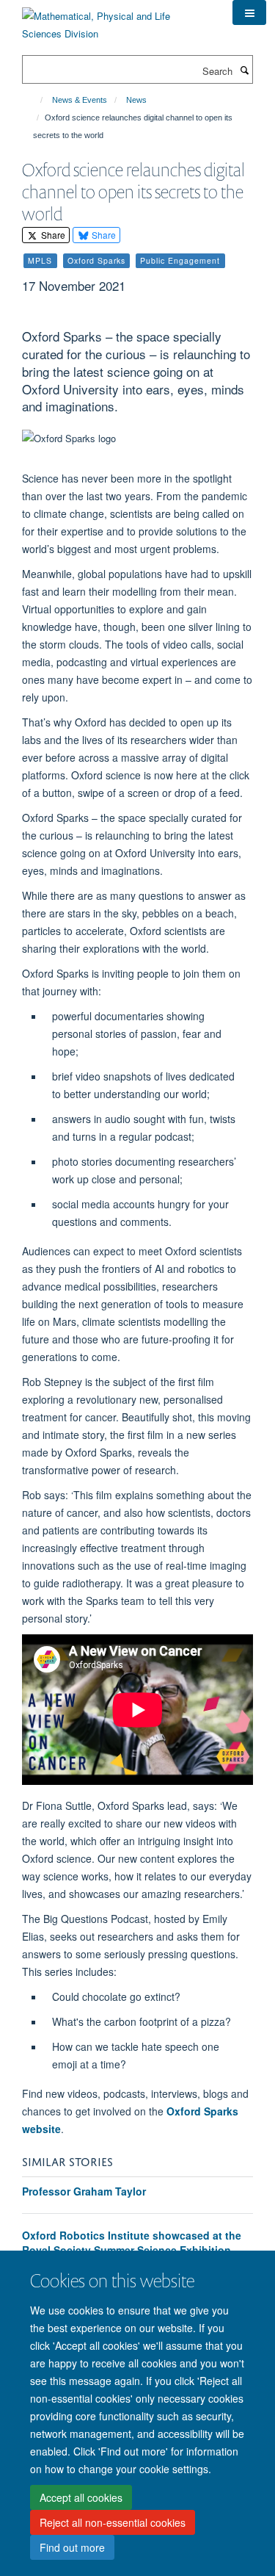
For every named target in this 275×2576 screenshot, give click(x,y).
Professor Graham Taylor (84, 2191)
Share (52, 235)
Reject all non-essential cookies (113, 2522)
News (136, 100)
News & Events (80, 100)
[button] (249, 12)
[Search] (244, 70)
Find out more (72, 2547)
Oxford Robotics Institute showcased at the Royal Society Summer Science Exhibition (132, 2243)
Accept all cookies (81, 2497)
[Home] (35, 100)
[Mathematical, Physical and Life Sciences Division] (116, 19)
